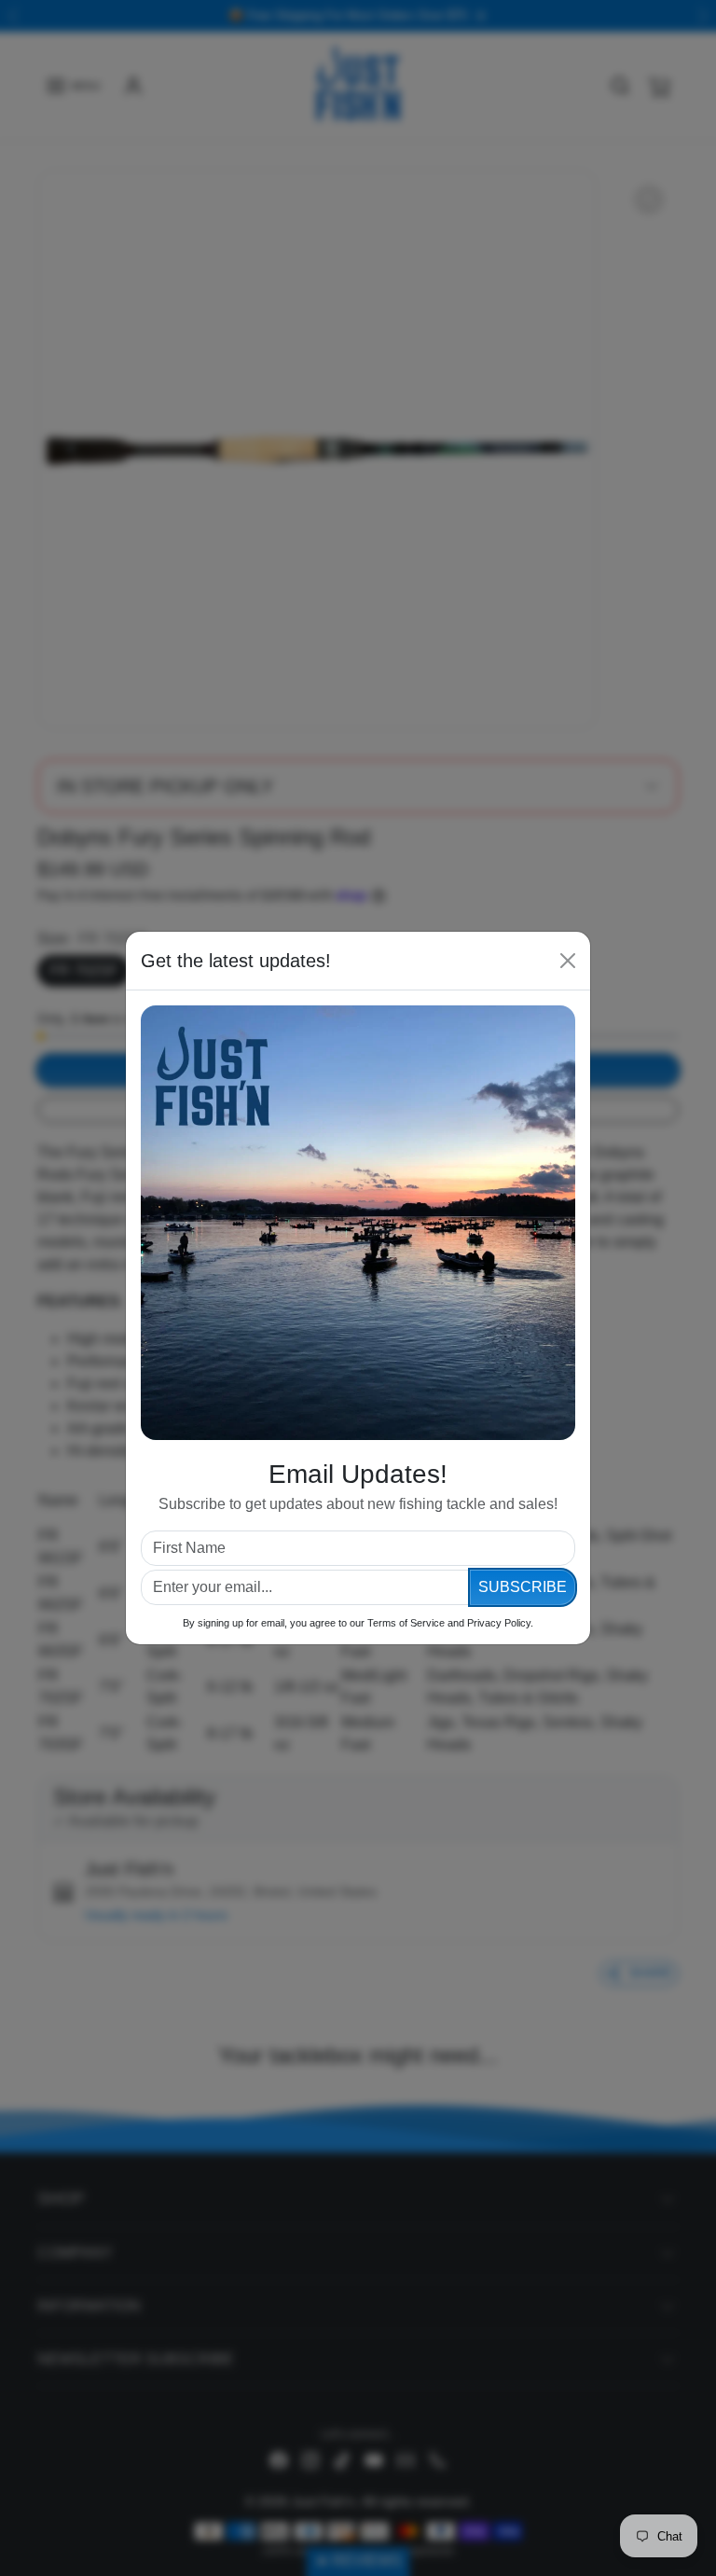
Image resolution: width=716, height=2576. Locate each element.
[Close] (568, 961)
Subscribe (523, 1587)
